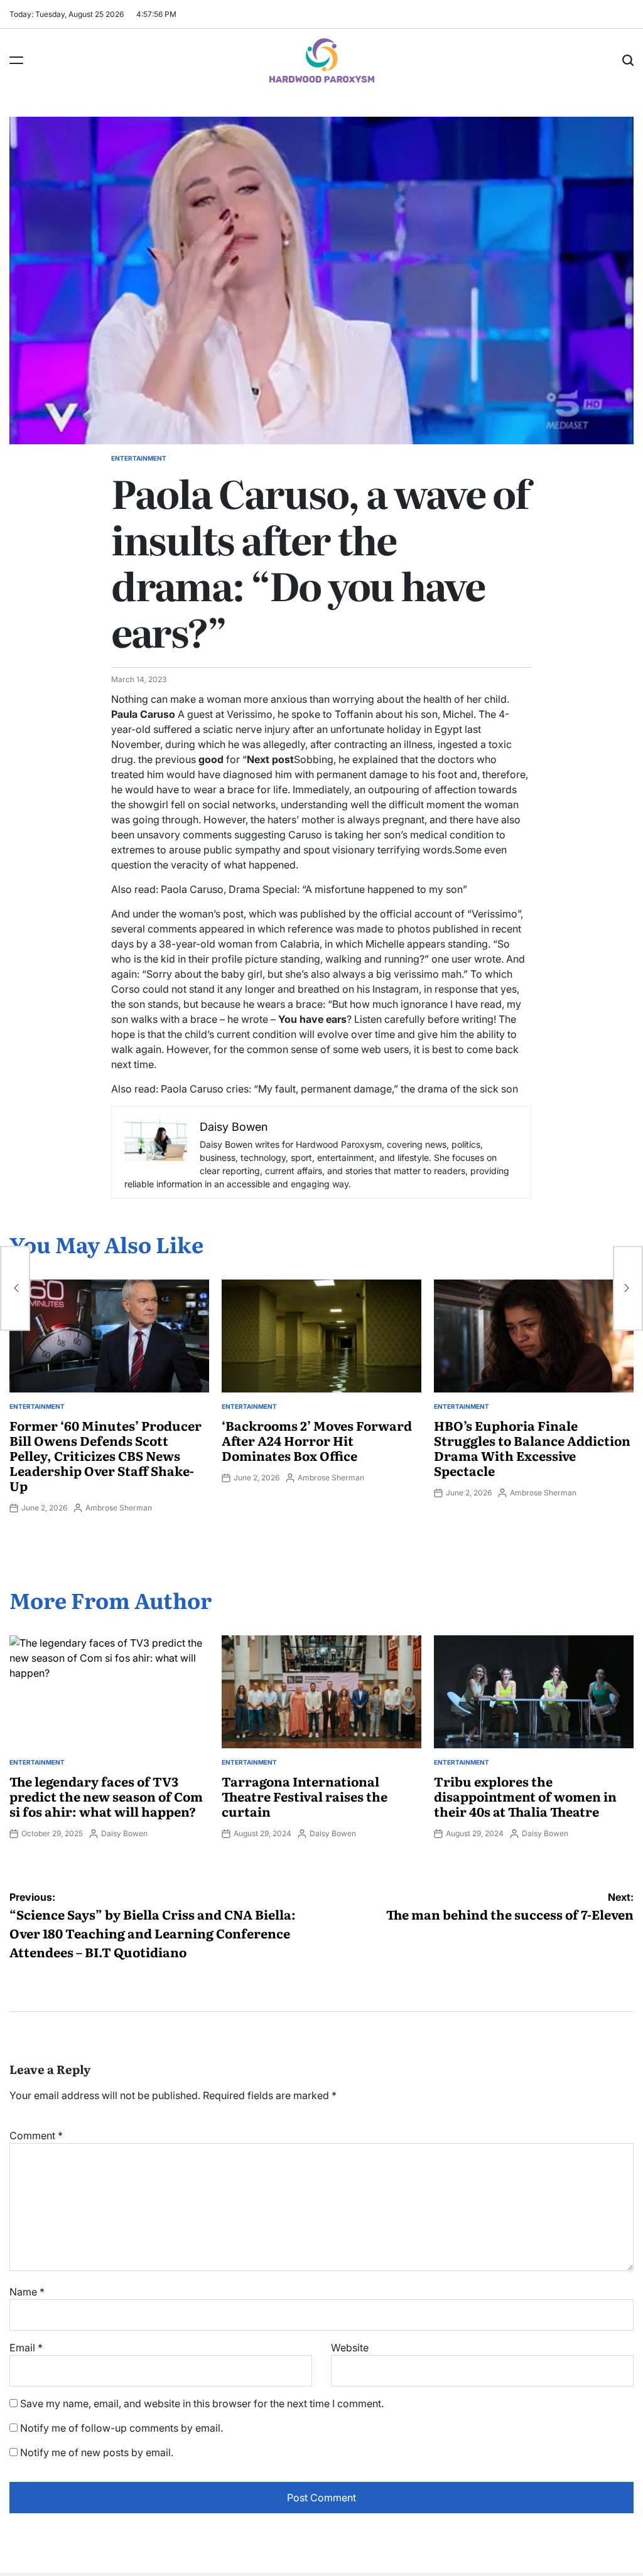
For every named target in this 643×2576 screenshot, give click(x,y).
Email (26, 2348)
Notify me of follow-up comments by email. (122, 2428)
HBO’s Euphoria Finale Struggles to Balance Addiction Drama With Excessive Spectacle (532, 1448)
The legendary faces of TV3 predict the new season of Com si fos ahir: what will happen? (106, 1796)
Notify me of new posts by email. (97, 2452)
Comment (36, 2135)
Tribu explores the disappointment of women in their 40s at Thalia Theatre (525, 1796)
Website (350, 2348)
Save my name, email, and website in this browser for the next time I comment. (202, 2403)
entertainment (139, 458)
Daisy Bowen (124, 1833)
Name (27, 2292)
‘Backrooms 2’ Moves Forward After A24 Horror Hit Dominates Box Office (317, 1440)
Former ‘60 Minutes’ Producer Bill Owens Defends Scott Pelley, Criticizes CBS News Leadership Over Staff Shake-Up (105, 1455)
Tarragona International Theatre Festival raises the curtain (305, 1796)
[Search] (628, 60)
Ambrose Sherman (119, 1508)
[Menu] (16, 60)
